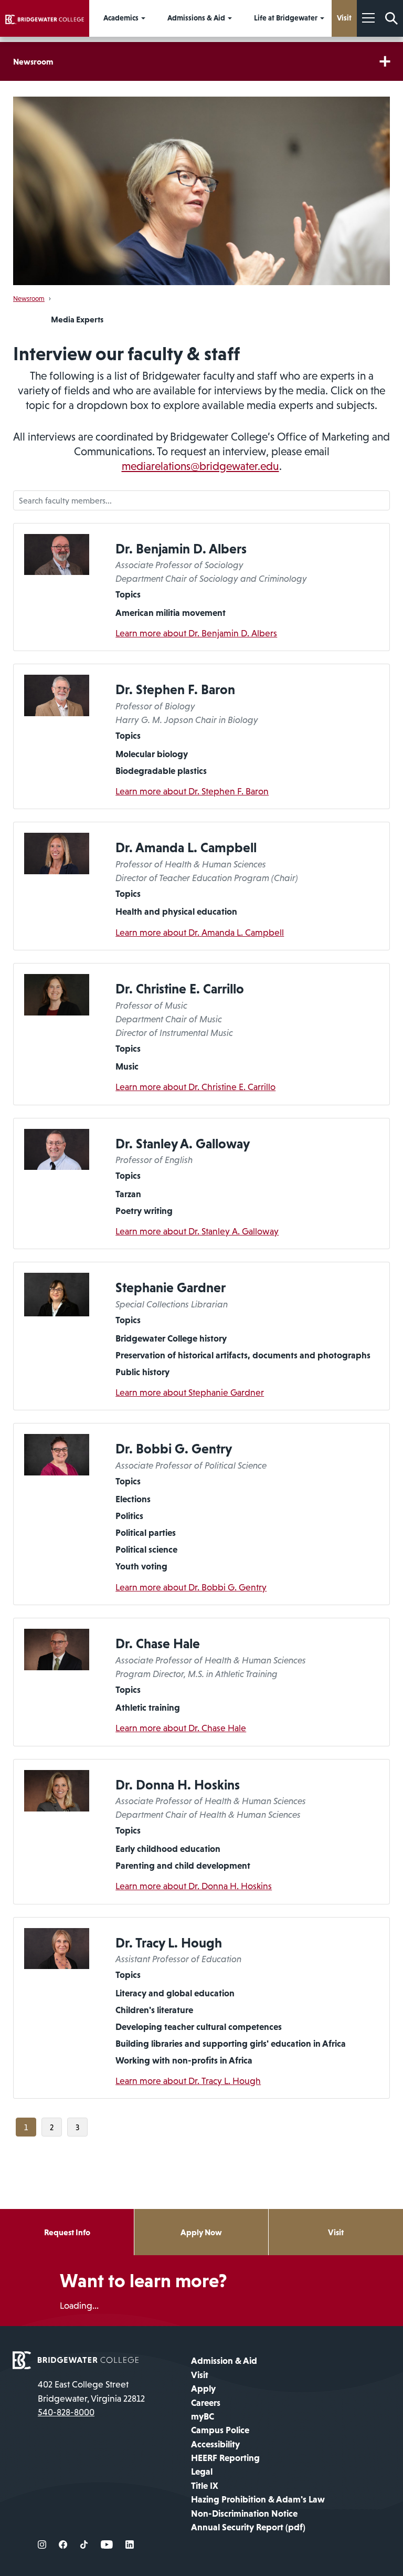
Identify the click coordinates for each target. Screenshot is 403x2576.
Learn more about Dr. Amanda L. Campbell (200, 933)
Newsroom (33, 61)
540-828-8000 (66, 2412)
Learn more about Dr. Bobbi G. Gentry (191, 1587)
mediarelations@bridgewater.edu (200, 466)
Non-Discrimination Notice (244, 2514)
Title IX (205, 2486)
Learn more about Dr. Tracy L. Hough (188, 2081)
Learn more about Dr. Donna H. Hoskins (194, 1886)
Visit (336, 2232)
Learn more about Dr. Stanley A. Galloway (197, 1231)
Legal (202, 2472)
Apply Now (201, 2232)
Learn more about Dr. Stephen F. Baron (192, 791)
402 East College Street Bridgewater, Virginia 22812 (91, 2391)
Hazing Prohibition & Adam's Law (258, 2499)
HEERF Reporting (225, 2458)
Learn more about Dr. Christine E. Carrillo (195, 1087)
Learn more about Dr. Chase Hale (181, 1728)
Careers (206, 2403)
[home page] (76, 2360)
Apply (203, 2389)
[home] (45, 18)
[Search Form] (391, 18)
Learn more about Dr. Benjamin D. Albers (196, 633)
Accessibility (215, 2444)
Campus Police (220, 2430)
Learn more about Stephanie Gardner (190, 1392)
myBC (203, 2416)
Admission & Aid (224, 2361)
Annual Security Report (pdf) (248, 2527)
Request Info (67, 2232)
